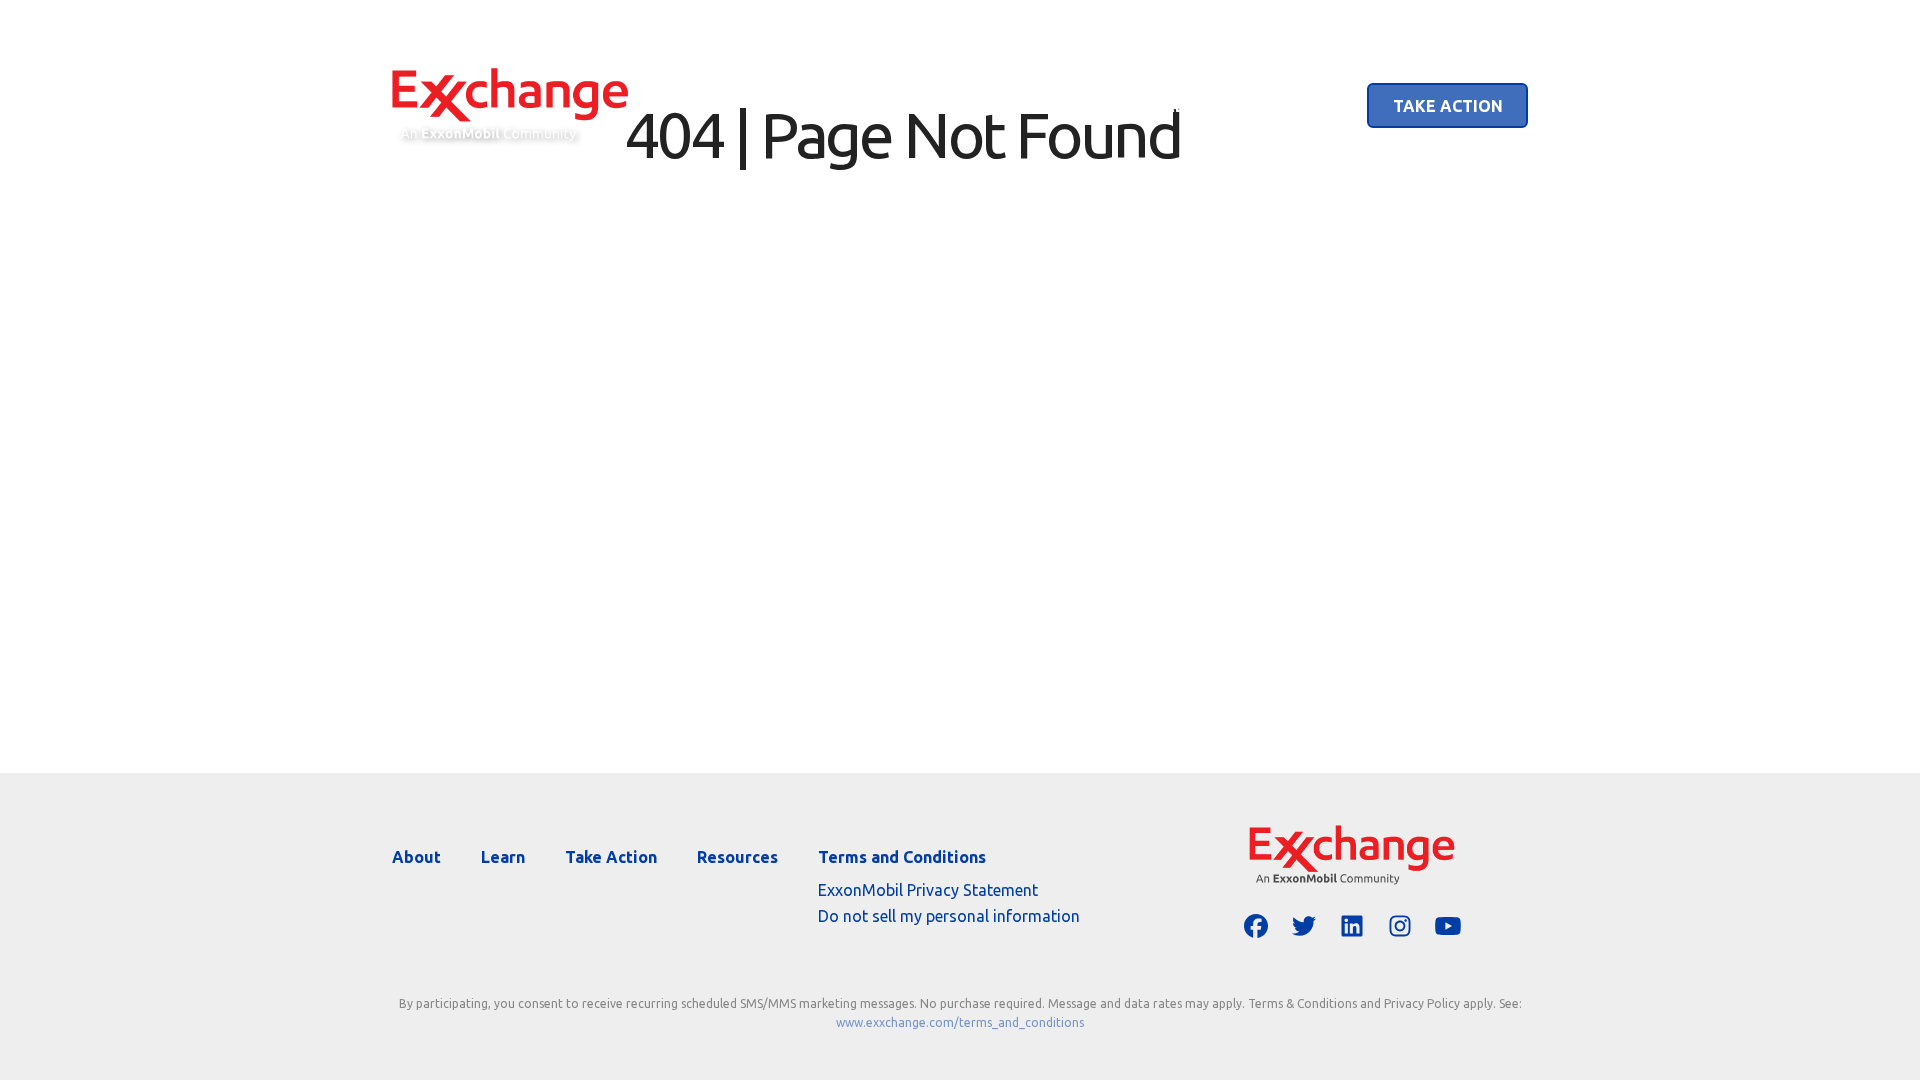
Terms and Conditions (902, 857)
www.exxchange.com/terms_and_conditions (960, 1022)
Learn (1297, 106)
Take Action (1448, 106)
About (1191, 106)
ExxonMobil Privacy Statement (928, 890)
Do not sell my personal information (949, 916)
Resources (737, 857)
